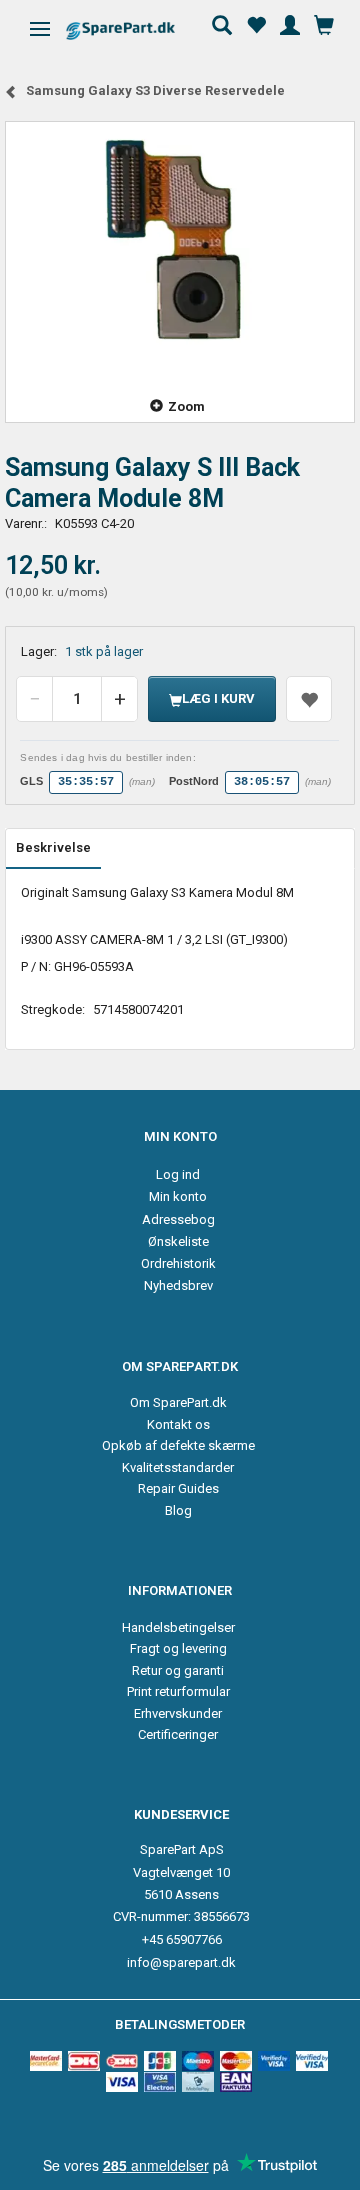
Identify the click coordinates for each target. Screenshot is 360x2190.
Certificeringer (178, 1734)
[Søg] (222, 23)
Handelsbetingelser (178, 1627)
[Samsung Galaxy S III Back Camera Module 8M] (179, 247)
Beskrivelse (53, 847)
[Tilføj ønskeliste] (309, 699)
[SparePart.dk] (137, 30)
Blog (178, 1510)
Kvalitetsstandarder (178, 1467)
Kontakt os (178, 1424)
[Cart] (324, 23)
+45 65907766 (182, 1939)
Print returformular (178, 1691)
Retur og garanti (178, 1670)
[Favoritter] (256, 23)
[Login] (290, 23)
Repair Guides (178, 1488)
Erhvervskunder (178, 1713)
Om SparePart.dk (178, 1402)
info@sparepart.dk (181, 1962)
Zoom (186, 406)
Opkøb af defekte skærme (178, 1445)
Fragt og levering (178, 1648)
